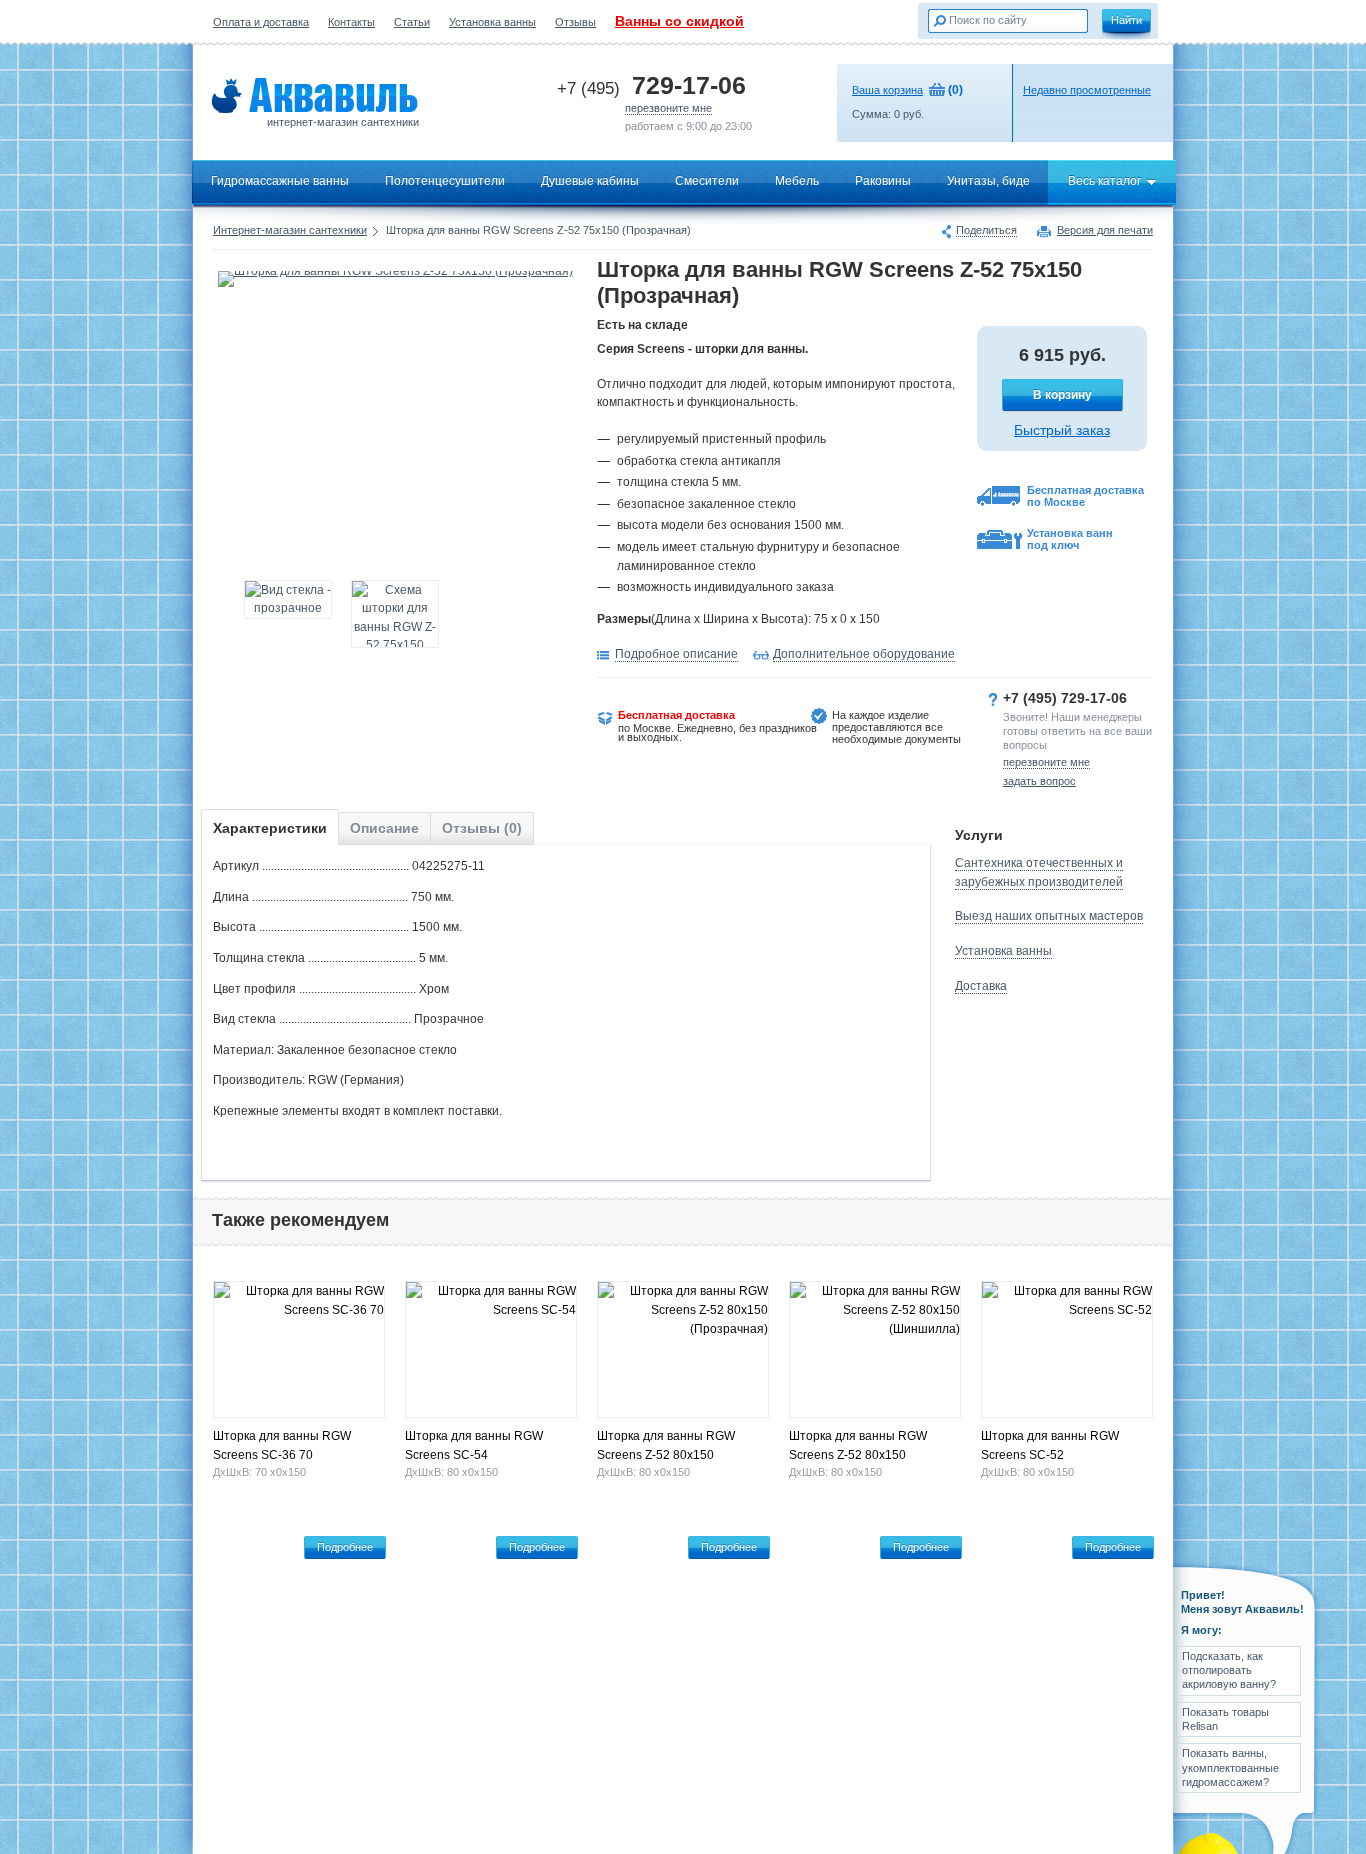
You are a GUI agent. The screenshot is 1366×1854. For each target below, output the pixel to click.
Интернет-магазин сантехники (290, 230)
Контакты (351, 22)
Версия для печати (1105, 231)
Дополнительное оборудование (864, 654)
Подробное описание (676, 654)
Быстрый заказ (1062, 430)
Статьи (412, 22)
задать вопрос (1039, 781)
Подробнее (345, 1547)
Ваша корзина (887, 90)
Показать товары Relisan (1225, 1719)
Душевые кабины (590, 181)
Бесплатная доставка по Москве (1085, 496)
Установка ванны (492, 22)
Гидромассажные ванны (280, 181)
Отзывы (575, 22)
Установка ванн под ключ (1070, 539)
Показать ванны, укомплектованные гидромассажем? (1230, 1767)
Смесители (707, 181)
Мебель (797, 181)
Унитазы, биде (988, 181)
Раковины (883, 181)
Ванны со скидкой (679, 21)
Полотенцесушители (445, 181)
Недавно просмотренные (1087, 90)
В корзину (1062, 395)
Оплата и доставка (261, 22)
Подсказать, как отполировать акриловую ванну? (1229, 1670)
